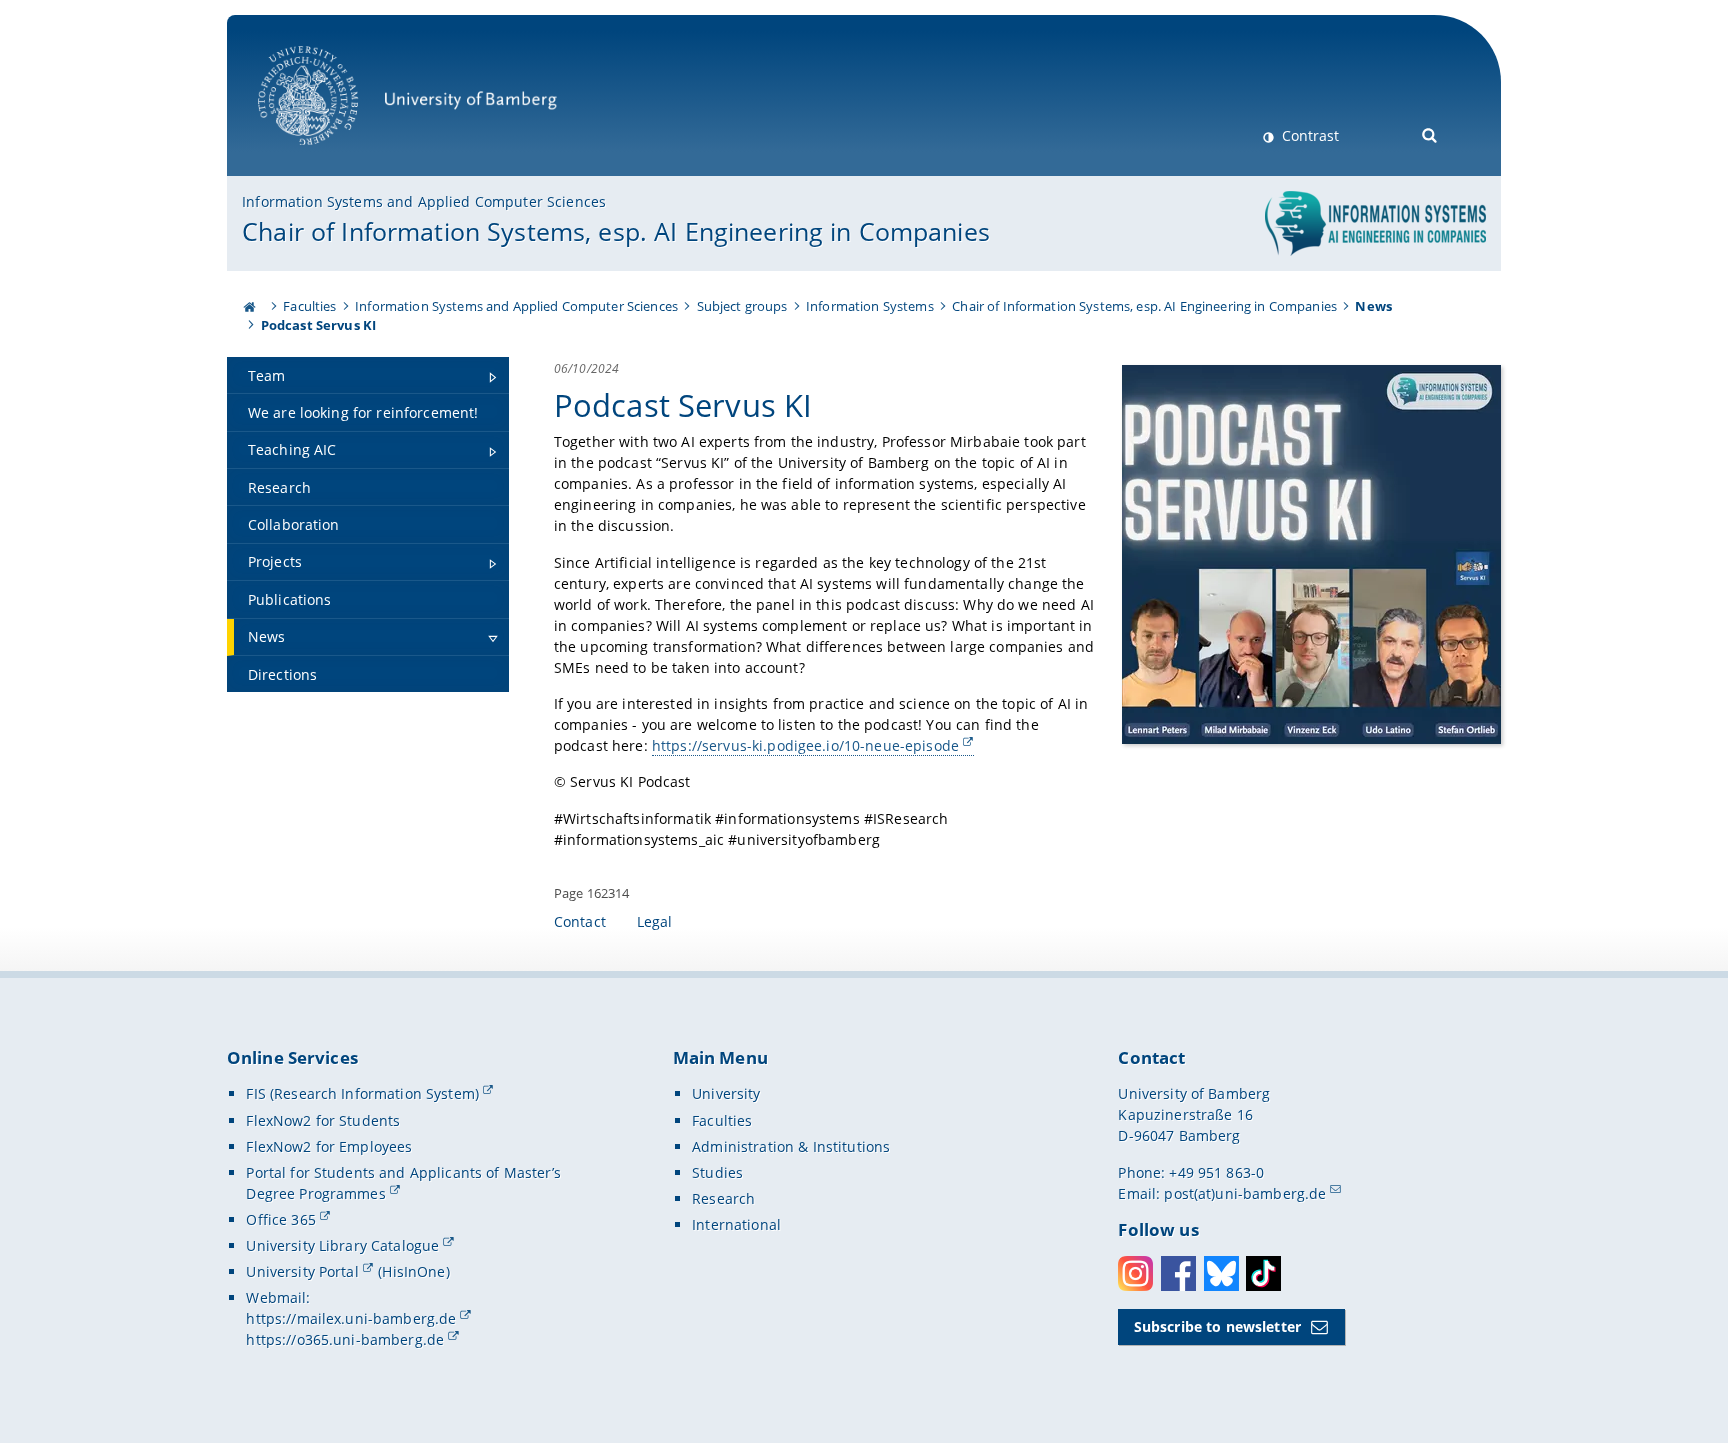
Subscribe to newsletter (1217, 1326)
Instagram (1135, 1273)
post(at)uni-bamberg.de (1245, 1193)
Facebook (1178, 1273)
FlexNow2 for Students (323, 1120)
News (1373, 306)
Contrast (1308, 135)
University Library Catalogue (342, 1245)
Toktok (1263, 1273)
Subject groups (742, 306)
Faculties (309, 306)
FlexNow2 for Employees (329, 1146)
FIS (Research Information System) (362, 1093)
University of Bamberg (334, 155)
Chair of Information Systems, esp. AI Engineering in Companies (616, 231)
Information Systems (870, 306)
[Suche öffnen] (1430, 133)
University (726, 1093)
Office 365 (280, 1219)
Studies (717, 1172)
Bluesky (1221, 1273)
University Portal (302, 1271)
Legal (655, 921)
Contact (580, 921)
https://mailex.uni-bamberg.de (351, 1318)
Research (723, 1198)
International (736, 1224)
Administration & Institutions (791, 1146)
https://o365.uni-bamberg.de (345, 1339)
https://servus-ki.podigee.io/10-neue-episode (805, 745)
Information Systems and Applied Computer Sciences (424, 201)
